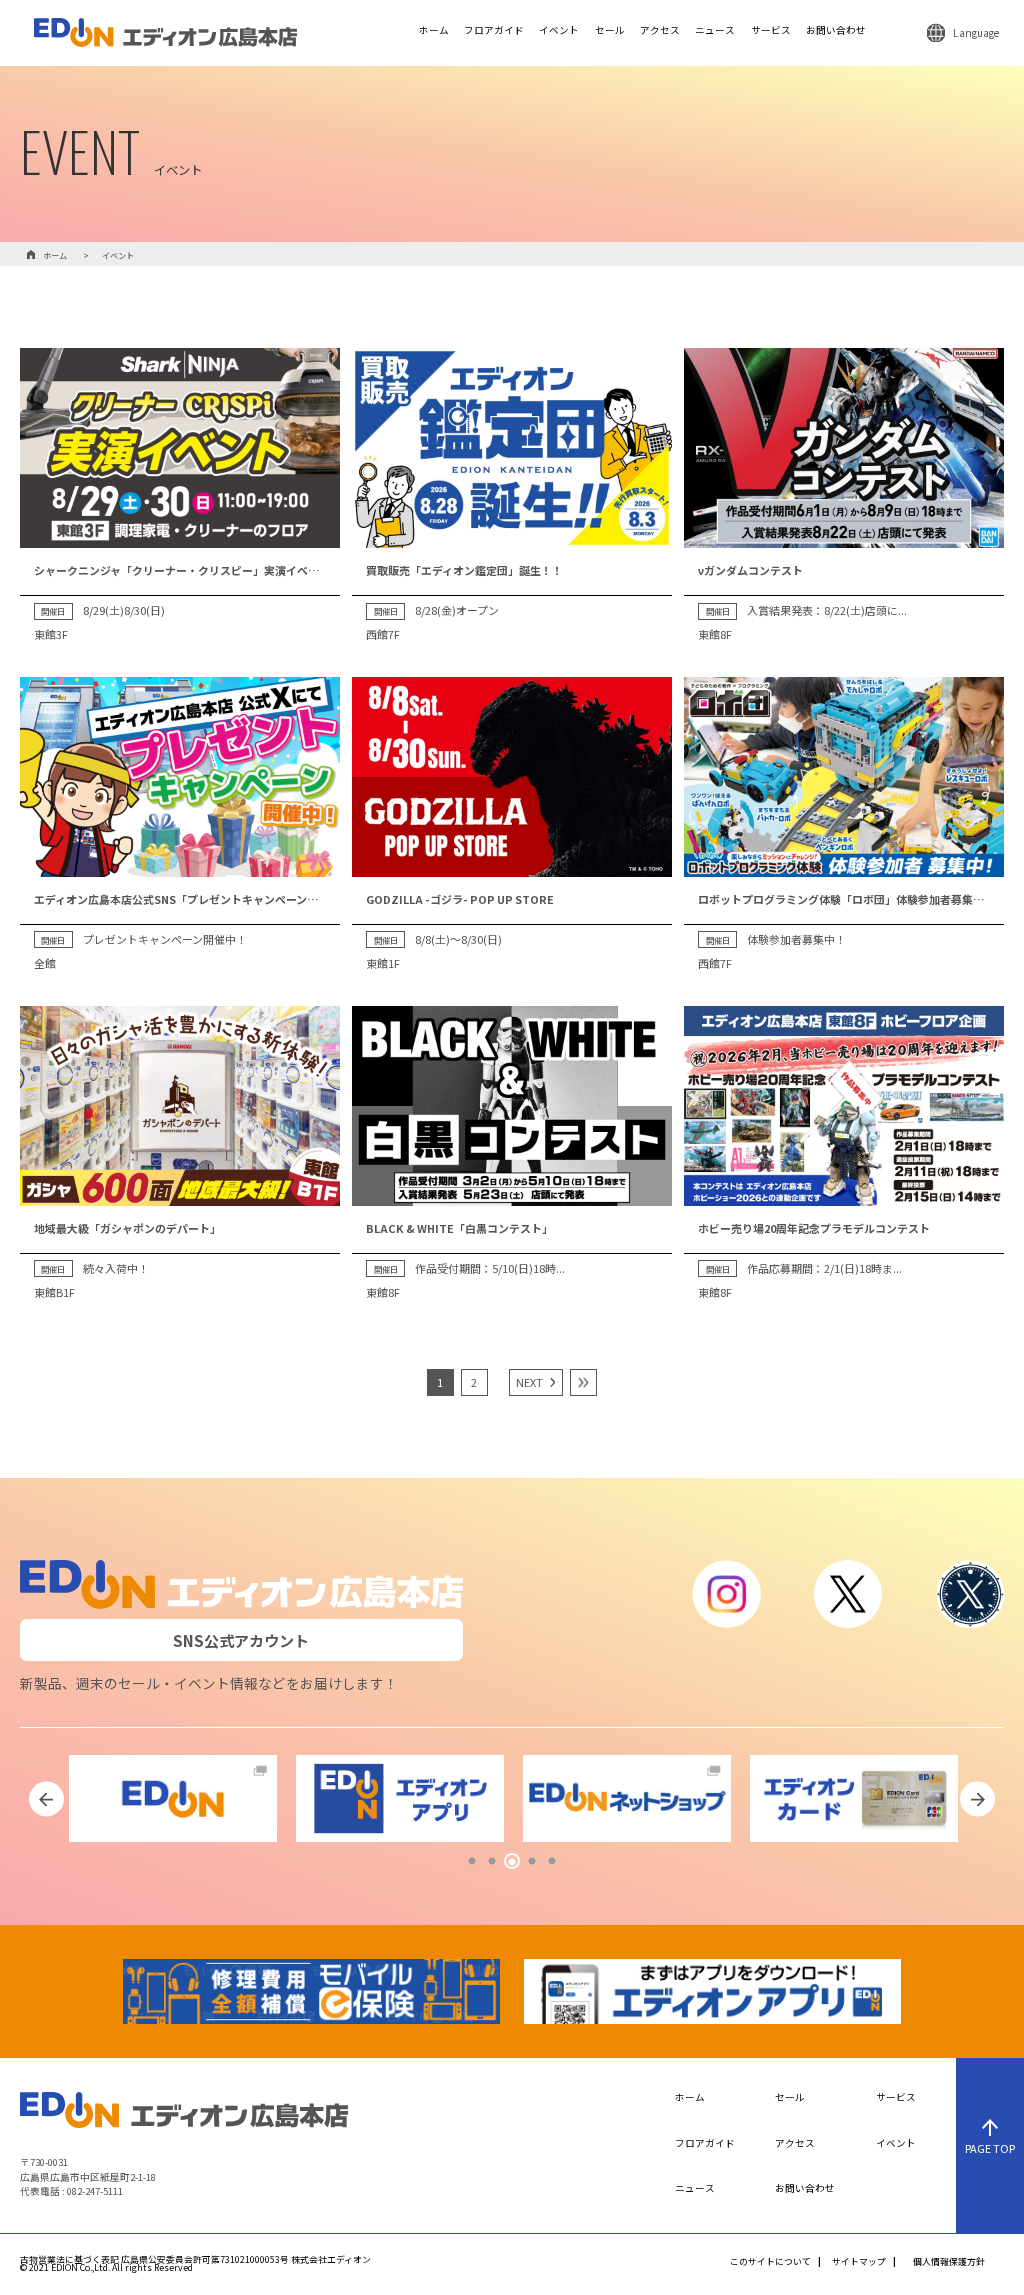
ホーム (434, 31)
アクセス (660, 31)
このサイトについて (770, 2262)
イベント (559, 31)
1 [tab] (472, 1862)
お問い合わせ (836, 31)
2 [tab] (492, 1862)
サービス (771, 31)
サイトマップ (859, 2262)
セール (610, 31)
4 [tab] (532, 1862)
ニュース (715, 31)
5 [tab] (552, 1862)
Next (977, 1799)
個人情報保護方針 (949, 2262)
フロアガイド (494, 31)
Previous (46, 1799)
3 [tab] (512, 1862)
